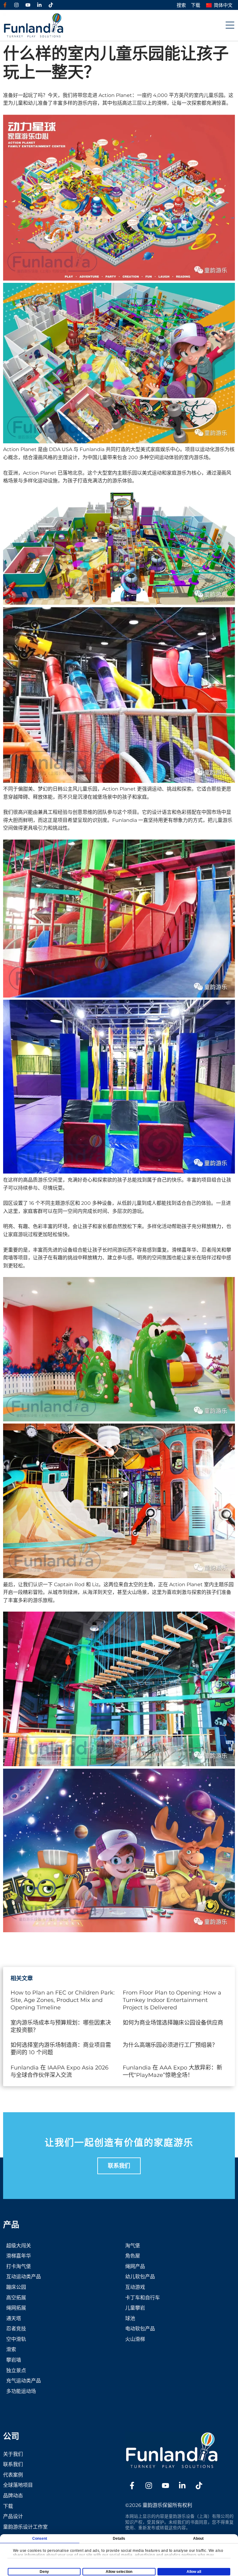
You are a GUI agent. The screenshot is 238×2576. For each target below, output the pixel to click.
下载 (196, 5)
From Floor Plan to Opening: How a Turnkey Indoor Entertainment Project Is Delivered (172, 2000)
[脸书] (5, 5)
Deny (44, 2572)
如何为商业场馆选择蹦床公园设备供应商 (173, 2023)
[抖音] (51, 5)
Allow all (194, 2572)
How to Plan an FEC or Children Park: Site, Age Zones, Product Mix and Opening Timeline (63, 2000)
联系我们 (119, 2166)
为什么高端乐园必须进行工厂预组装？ (170, 2045)
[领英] (39, 5)
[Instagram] (16, 5)
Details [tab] (119, 2539)
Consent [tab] (40, 2539)
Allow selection (119, 2572)
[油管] (28, 5)
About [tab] (198, 2539)
